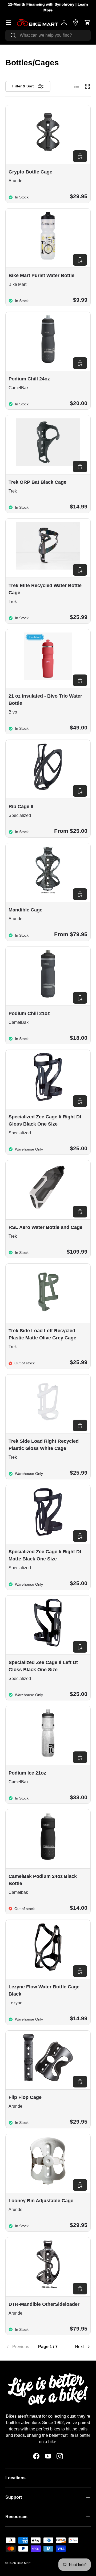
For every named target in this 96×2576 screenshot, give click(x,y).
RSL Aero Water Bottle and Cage (45, 1227)
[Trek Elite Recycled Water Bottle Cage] (48, 546)
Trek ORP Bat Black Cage (37, 482)
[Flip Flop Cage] (48, 2058)
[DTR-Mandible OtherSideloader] (48, 2264)
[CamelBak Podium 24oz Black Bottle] (48, 1836)
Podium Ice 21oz (27, 1773)
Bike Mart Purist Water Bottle (41, 275)
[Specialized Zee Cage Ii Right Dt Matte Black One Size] (48, 1512)
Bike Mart (24, 2563)
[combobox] (48, 35)
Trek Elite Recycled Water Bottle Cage (45, 589)
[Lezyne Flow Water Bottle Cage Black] (48, 1947)
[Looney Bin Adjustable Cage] (48, 2161)
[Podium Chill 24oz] (48, 339)
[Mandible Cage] (48, 870)
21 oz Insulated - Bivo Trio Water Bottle (45, 700)
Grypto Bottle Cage (30, 172)
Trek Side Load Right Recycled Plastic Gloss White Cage (44, 1445)
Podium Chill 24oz (29, 379)
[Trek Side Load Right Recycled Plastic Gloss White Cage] (48, 1402)
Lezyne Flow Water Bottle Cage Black (44, 1990)
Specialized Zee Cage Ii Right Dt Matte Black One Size (45, 1555)
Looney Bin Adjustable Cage (41, 2201)
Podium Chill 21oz (29, 1013)
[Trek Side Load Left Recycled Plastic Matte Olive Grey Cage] (48, 1291)
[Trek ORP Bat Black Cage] (48, 442)
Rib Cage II (21, 807)
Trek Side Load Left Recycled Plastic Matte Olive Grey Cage (42, 1334)
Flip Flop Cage (25, 2097)
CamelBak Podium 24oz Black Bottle (43, 1880)
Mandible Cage (25, 910)
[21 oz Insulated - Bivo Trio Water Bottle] (48, 656)
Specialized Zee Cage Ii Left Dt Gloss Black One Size (43, 1666)
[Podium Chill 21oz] (48, 974)
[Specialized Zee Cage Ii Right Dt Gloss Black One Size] (48, 1077)
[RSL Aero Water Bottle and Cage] (48, 1187)
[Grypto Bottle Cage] (48, 132)
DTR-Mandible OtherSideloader (44, 2304)
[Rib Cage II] (48, 767)
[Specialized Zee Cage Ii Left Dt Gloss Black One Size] (48, 1623)
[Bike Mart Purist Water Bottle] (48, 236)
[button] (87, 23)
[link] (20, 2347)
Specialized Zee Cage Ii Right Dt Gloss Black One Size (45, 1120)
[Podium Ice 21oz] (48, 1733)
